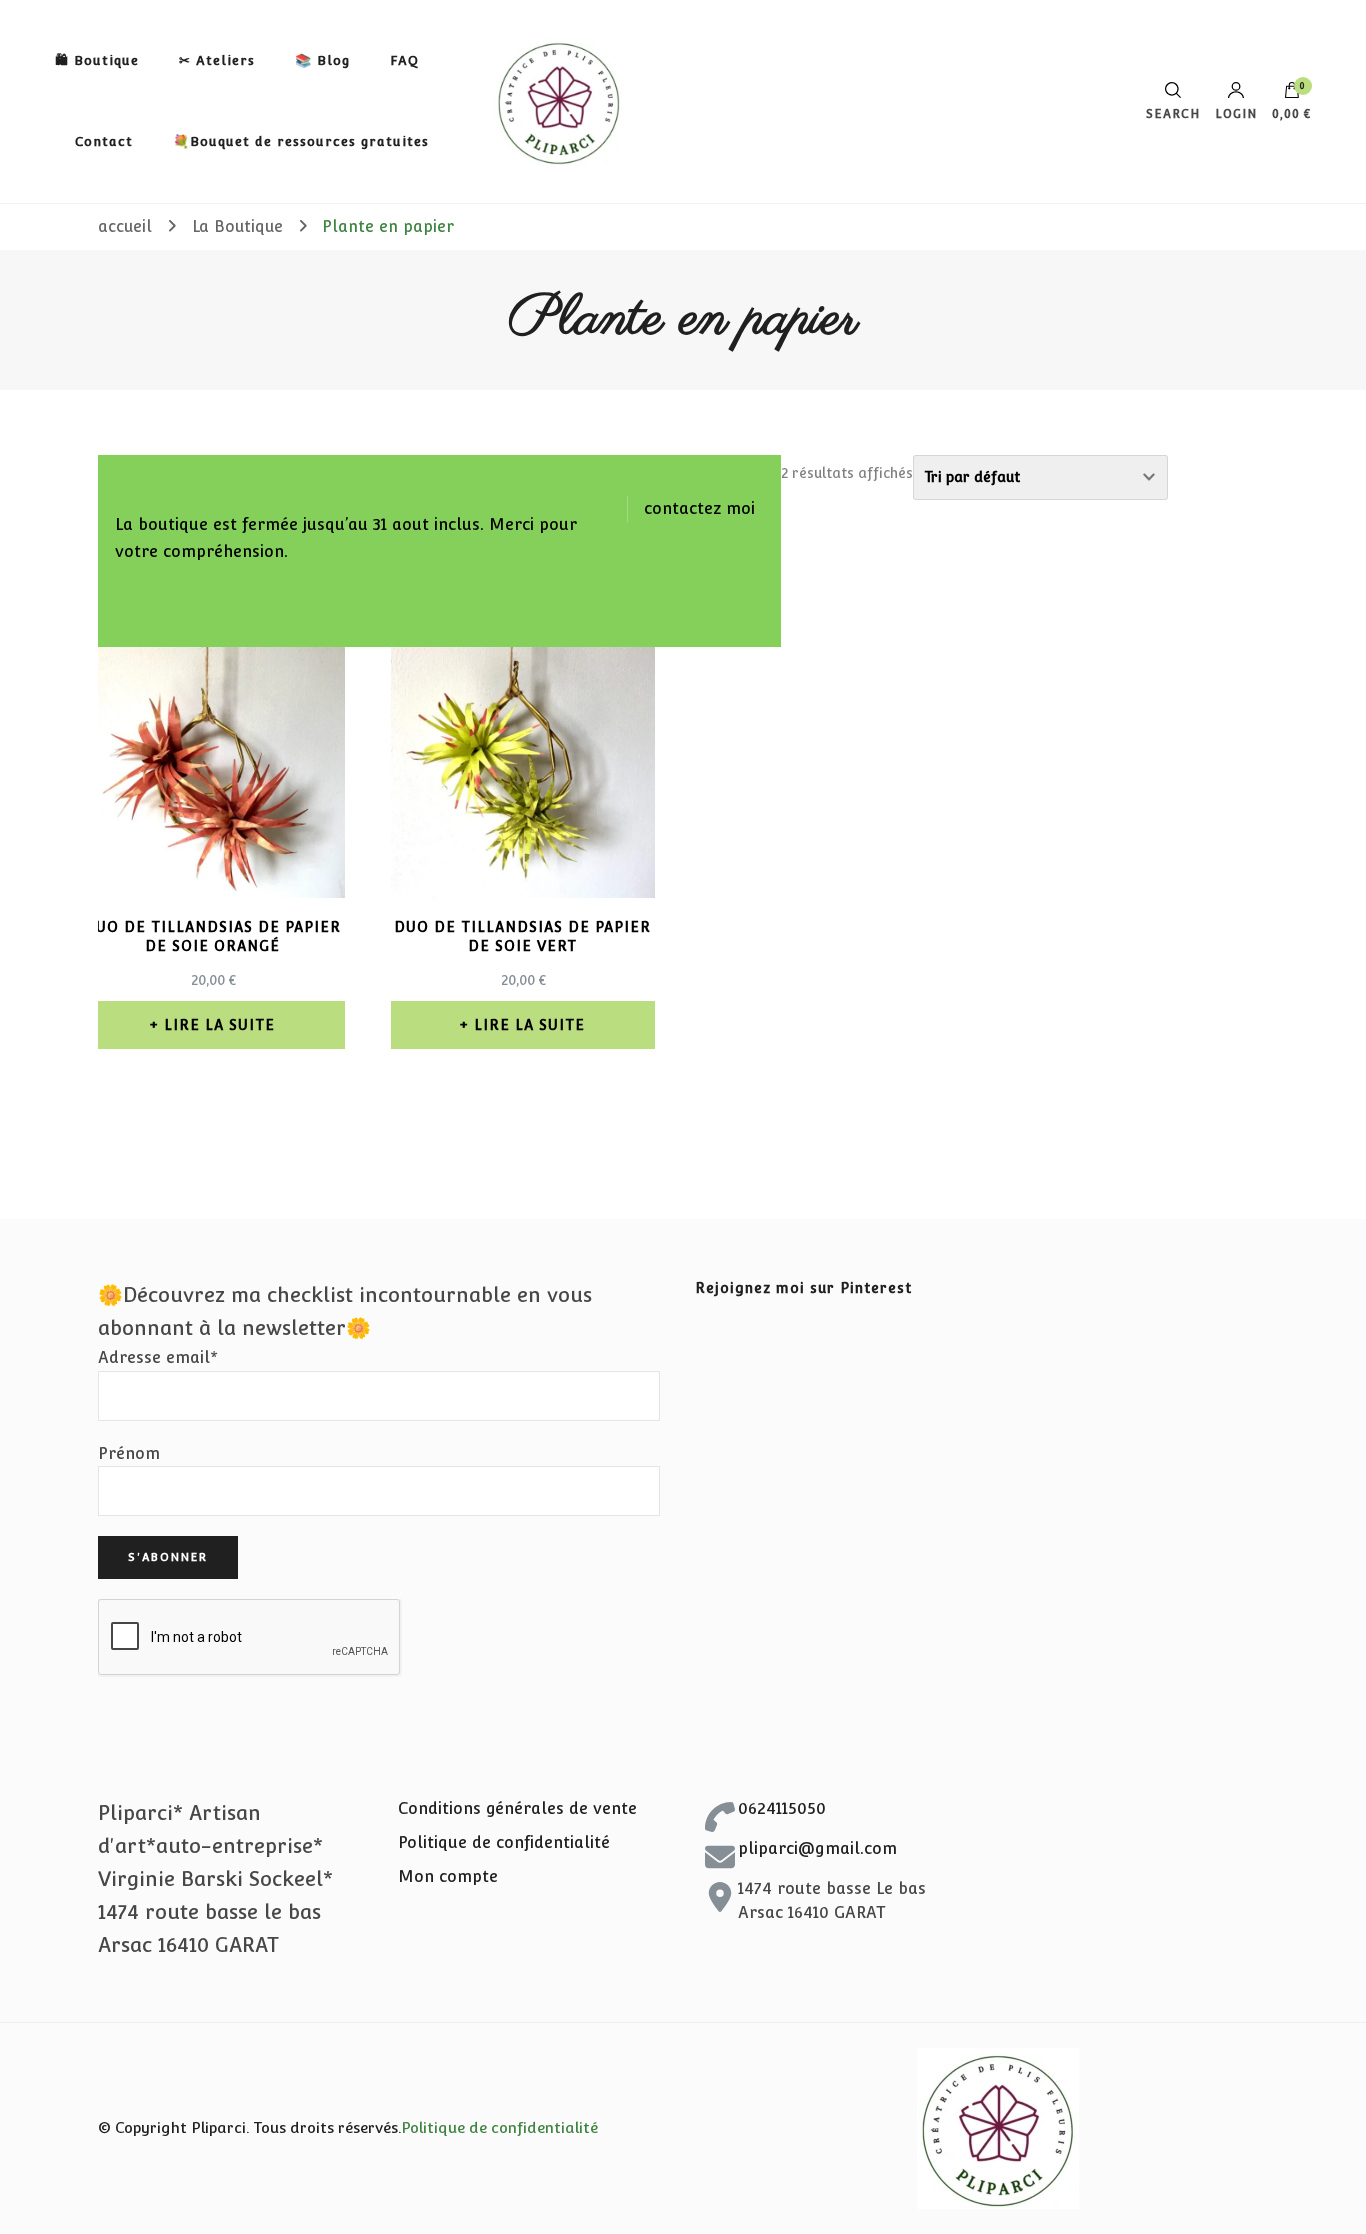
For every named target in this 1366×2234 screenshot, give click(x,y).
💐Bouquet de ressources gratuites (301, 141)
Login (1236, 113)
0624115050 (782, 1808)
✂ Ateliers (217, 60)
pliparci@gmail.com (817, 1848)
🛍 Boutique (97, 60)
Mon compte (448, 1876)
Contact (104, 141)
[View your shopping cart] (1292, 95)
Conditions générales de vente (517, 1808)
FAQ (404, 60)
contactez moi (699, 508)
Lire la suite (219, 1025)
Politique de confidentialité (504, 1842)
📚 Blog (322, 60)
